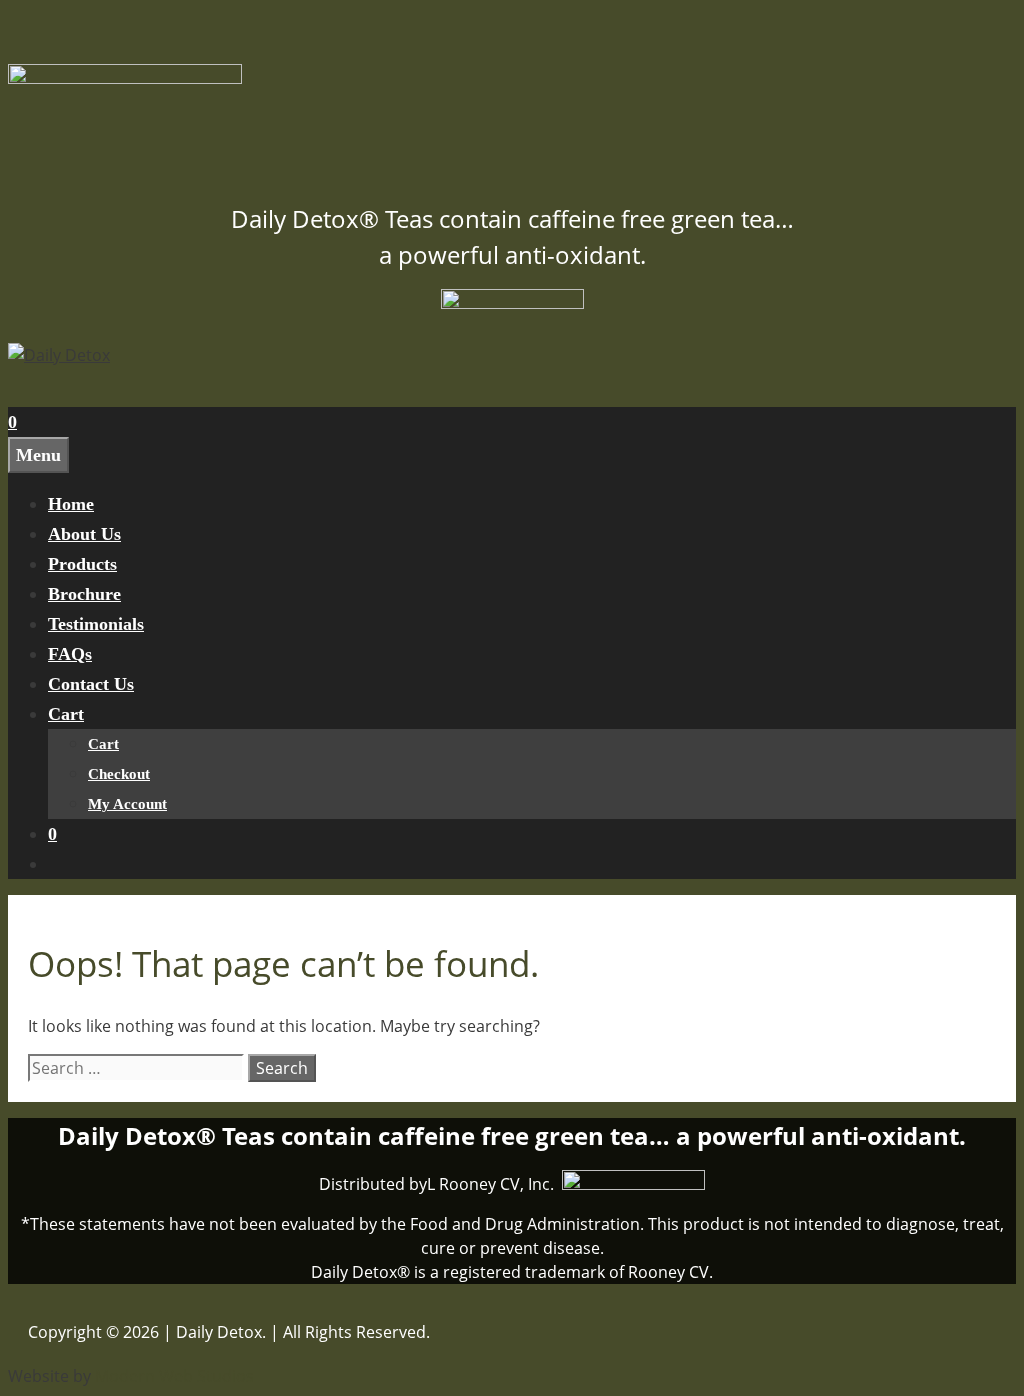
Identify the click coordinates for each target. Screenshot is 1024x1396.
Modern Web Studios (174, 1376)
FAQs (70, 654)
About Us (84, 534)
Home (71, 504)
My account (127, 804)
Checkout (119, 774)
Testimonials (96, 624)
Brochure (84, 594)
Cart (66, 714)
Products (82, 564)
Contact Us (91, 684)
